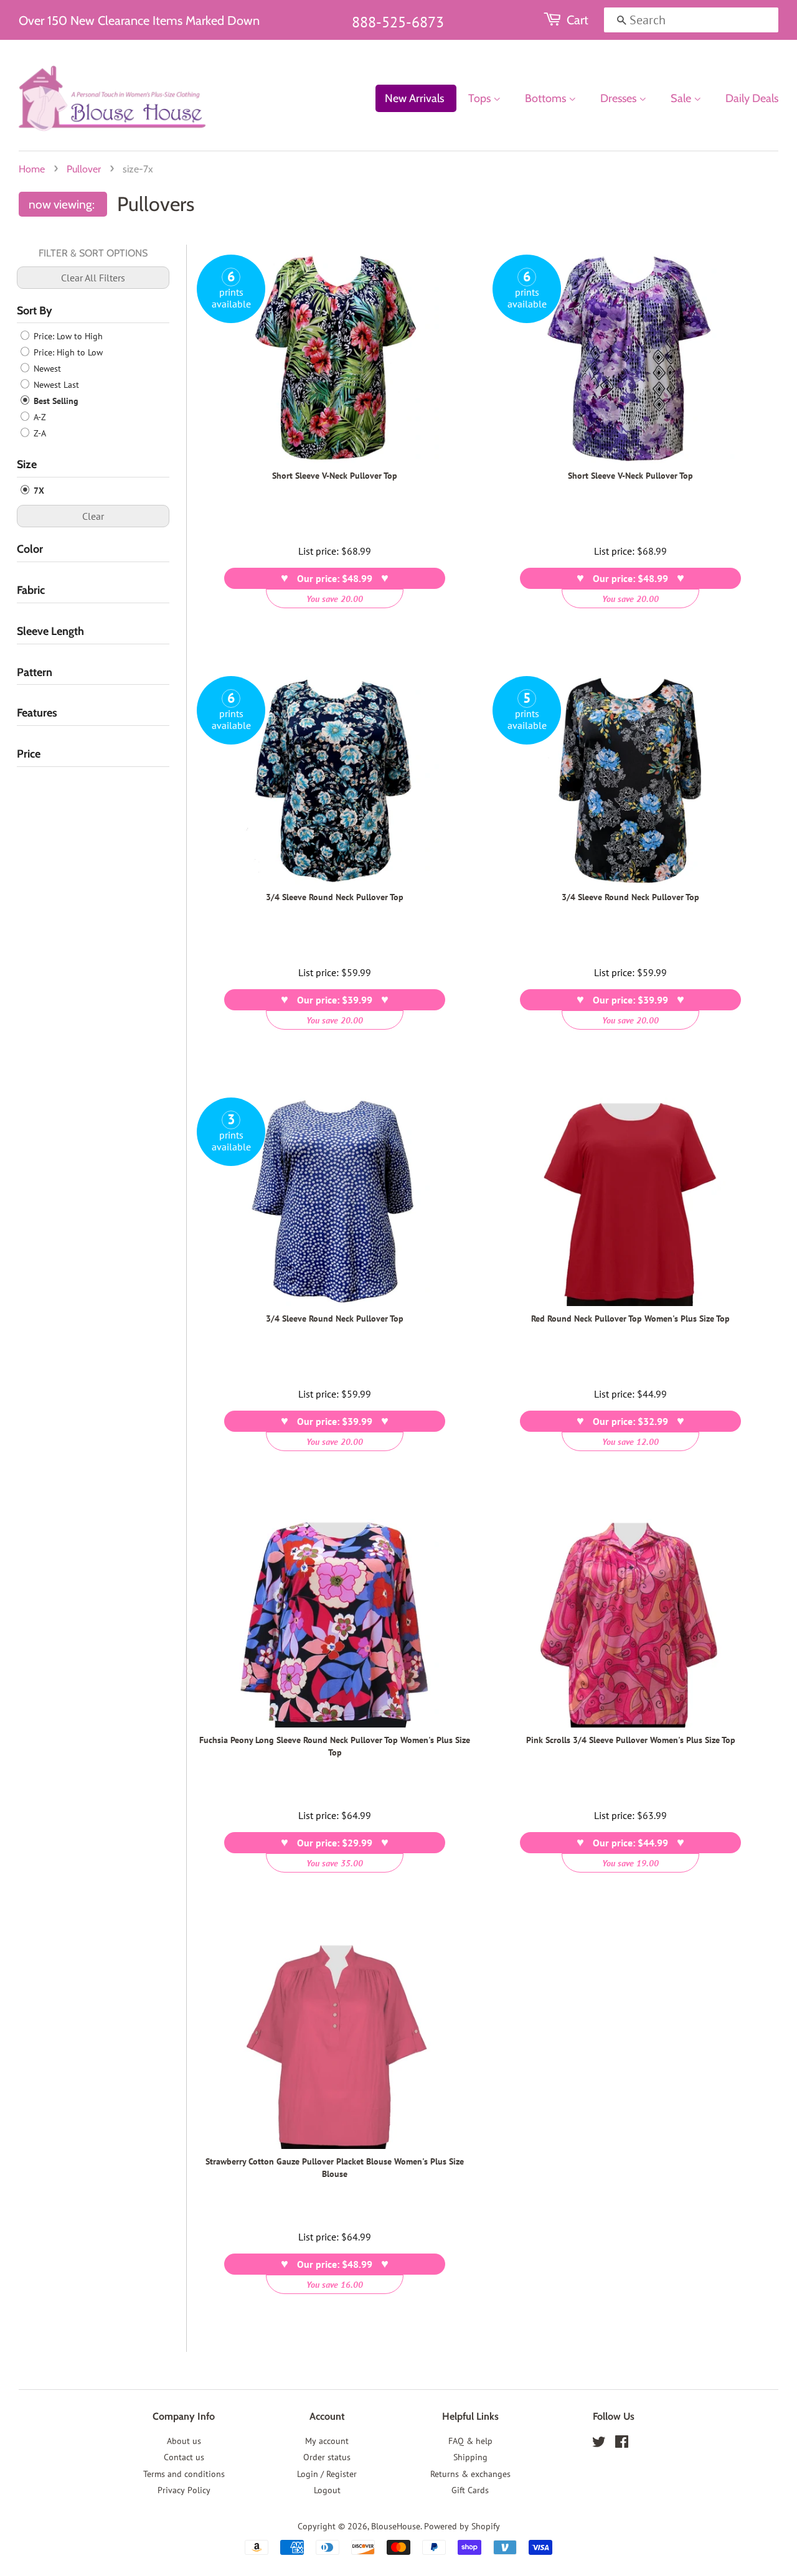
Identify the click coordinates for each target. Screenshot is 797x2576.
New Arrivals (414, 98)
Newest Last (55, 385)
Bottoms (547, 98)
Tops (481, 98)
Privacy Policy (184, 2490)
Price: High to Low (67, 352)
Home (32, 169)
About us (184, 2441)
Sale (682, 98)
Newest (46, 369)
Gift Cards (470, 2490)
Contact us (184, 2457)
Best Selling (55, 401)
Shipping (470, 2457)
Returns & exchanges (470, 2474)
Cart (578, 20)
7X (38, 491)
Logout (327, 2490)
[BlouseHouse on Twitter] (599, 2444)
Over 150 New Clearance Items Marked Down (139, 21)
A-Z (39, 417)
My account (327, 2441)
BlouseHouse (396, 2526)
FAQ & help (470, 2441)
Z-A (39, 433)
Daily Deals (752, 98)
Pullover (84, 169)
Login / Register (327, 2474)
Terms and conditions (184, 2474)
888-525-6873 (398, 22)
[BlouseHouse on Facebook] (622, 2444)
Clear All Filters (93, 278)
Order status (327, 2457)
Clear (93, 516)
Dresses (620, 98)
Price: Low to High (67, 336)
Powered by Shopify (462, 2526)
